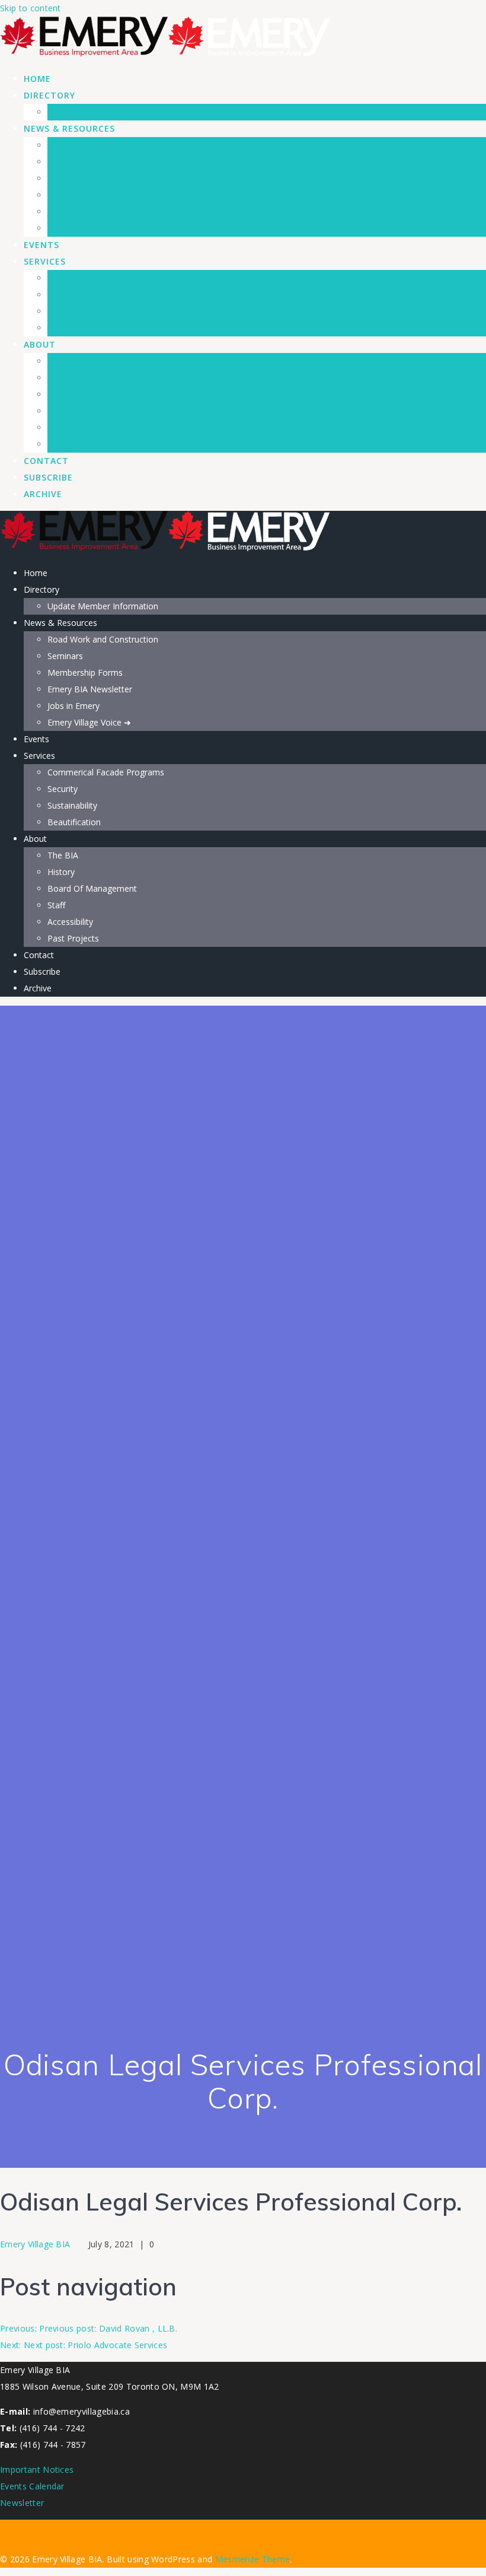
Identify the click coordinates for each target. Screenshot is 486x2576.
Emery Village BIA (35, 2244)
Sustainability (73, 311)
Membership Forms (87, 178)
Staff (57, 411)
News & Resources (69, 128)
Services (45, 261)
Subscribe (48, 477)
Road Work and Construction (105, 145)
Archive (43, 494)
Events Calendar (32, 2486)
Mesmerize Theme (253, 2559)
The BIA (63, 361)
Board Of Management (94, 394)
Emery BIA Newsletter (92, 195)
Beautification (75, 328)
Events (41, 245)
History (62, 378)
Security (63, 295)
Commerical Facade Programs (108, 278)
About (40, 344)
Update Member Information (105, 112)
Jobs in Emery (75, 212)
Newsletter (22, 2503)
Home (37, 79)
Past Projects (74, 444)
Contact (46, 461)
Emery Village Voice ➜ (91, 228)
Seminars (66, 162)
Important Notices (37, 2470)
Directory (49, 95)
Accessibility (71, 427)
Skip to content (31, 8)
